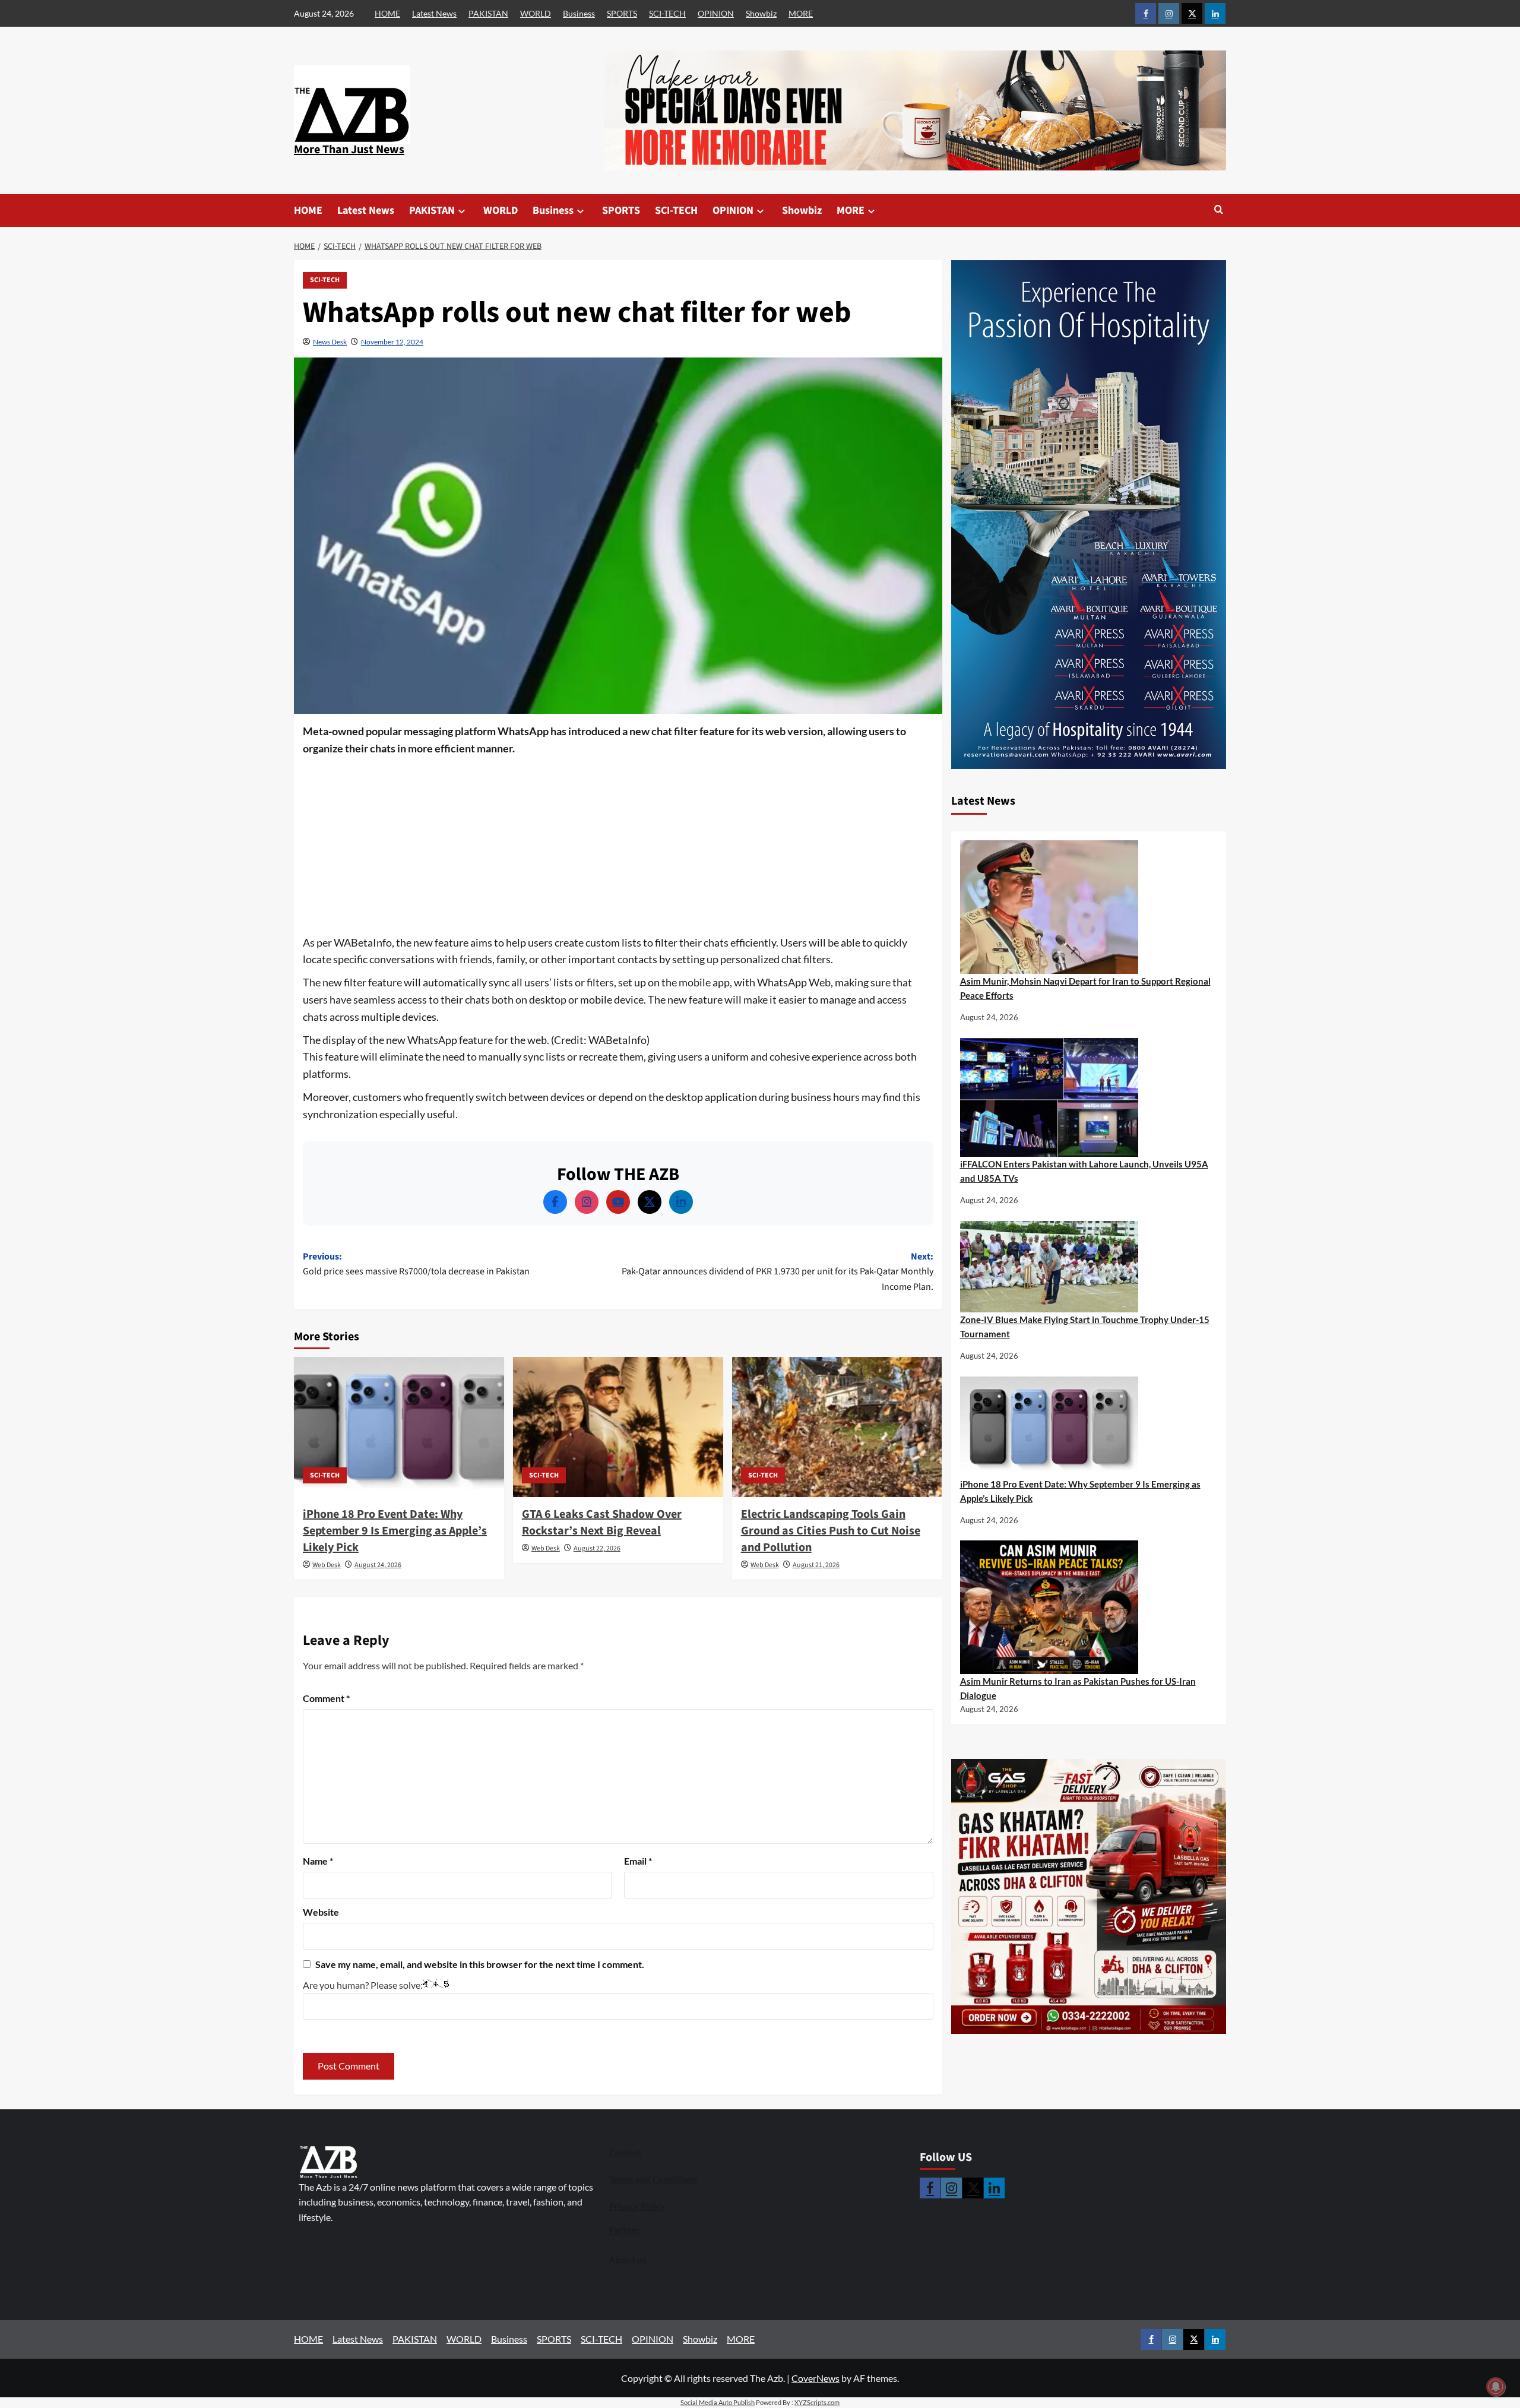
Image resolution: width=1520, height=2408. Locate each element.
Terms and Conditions (653, 2179)
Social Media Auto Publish (718, 2402)
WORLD (536, 13)
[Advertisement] (618, 846)
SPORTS (622, 13)
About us (628, 2260)
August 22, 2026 (597, 1548)
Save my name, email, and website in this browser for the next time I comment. (480, 1964)
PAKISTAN (488, 13)
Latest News (434, 13)
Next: (778, 1272)
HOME (387, 13)
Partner (625, 2230)
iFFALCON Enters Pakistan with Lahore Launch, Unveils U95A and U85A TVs (1084, 1171)
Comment (326, 1698)
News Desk (330, 342)
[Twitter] (650, 1202)
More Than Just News (349, 150)
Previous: (416, 1264)
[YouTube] (618, 1202)
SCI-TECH (667, 13)
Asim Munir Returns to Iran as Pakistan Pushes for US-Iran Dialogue (1078, 1688)
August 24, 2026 (378, 1565)
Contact (626, 2153)
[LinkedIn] (681, 1202)
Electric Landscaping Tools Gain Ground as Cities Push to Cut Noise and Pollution (831, 1531)
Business (579, 13)
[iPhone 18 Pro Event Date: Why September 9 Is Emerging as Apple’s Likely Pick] (399, 1427)
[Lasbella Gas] (1089, 1897)
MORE (801, 13)
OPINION (716, 13)
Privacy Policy (637, 2206)
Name (318, 1861)
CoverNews (816, 2378)
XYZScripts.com (817, 2402)
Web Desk (327, 1565)
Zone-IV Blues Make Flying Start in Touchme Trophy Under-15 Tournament (1085, 1327)
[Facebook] (555, 1202)
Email (638, 1861)
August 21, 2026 (816, 1565)
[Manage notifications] (1496, 2387)
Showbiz (761, 13)
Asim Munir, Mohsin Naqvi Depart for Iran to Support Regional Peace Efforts (1085, 988)
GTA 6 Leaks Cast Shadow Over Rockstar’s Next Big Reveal (602, 1523)
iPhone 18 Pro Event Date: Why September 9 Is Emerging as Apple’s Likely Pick (395, 1531)
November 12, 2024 (392, 342)
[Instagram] (587, 1202)
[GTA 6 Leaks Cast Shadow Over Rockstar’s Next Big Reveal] (618, 1427)
